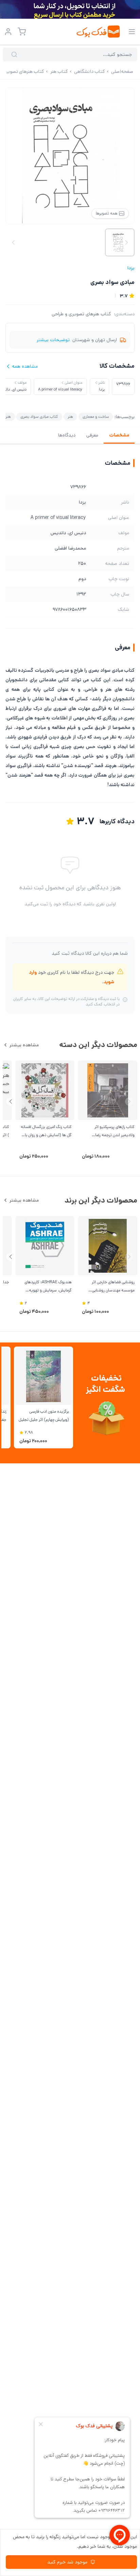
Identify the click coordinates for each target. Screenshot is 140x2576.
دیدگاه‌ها (67, 435)
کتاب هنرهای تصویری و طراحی (81, 314)
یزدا (131, 268)
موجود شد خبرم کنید (67, 2562)
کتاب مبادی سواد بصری (39, 417)
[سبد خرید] (22, 32)
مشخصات (119, 435)
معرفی (92, 435)
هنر (70, 417)
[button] (11, 1102)
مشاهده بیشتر (24, 1045)
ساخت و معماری (96, 417)
